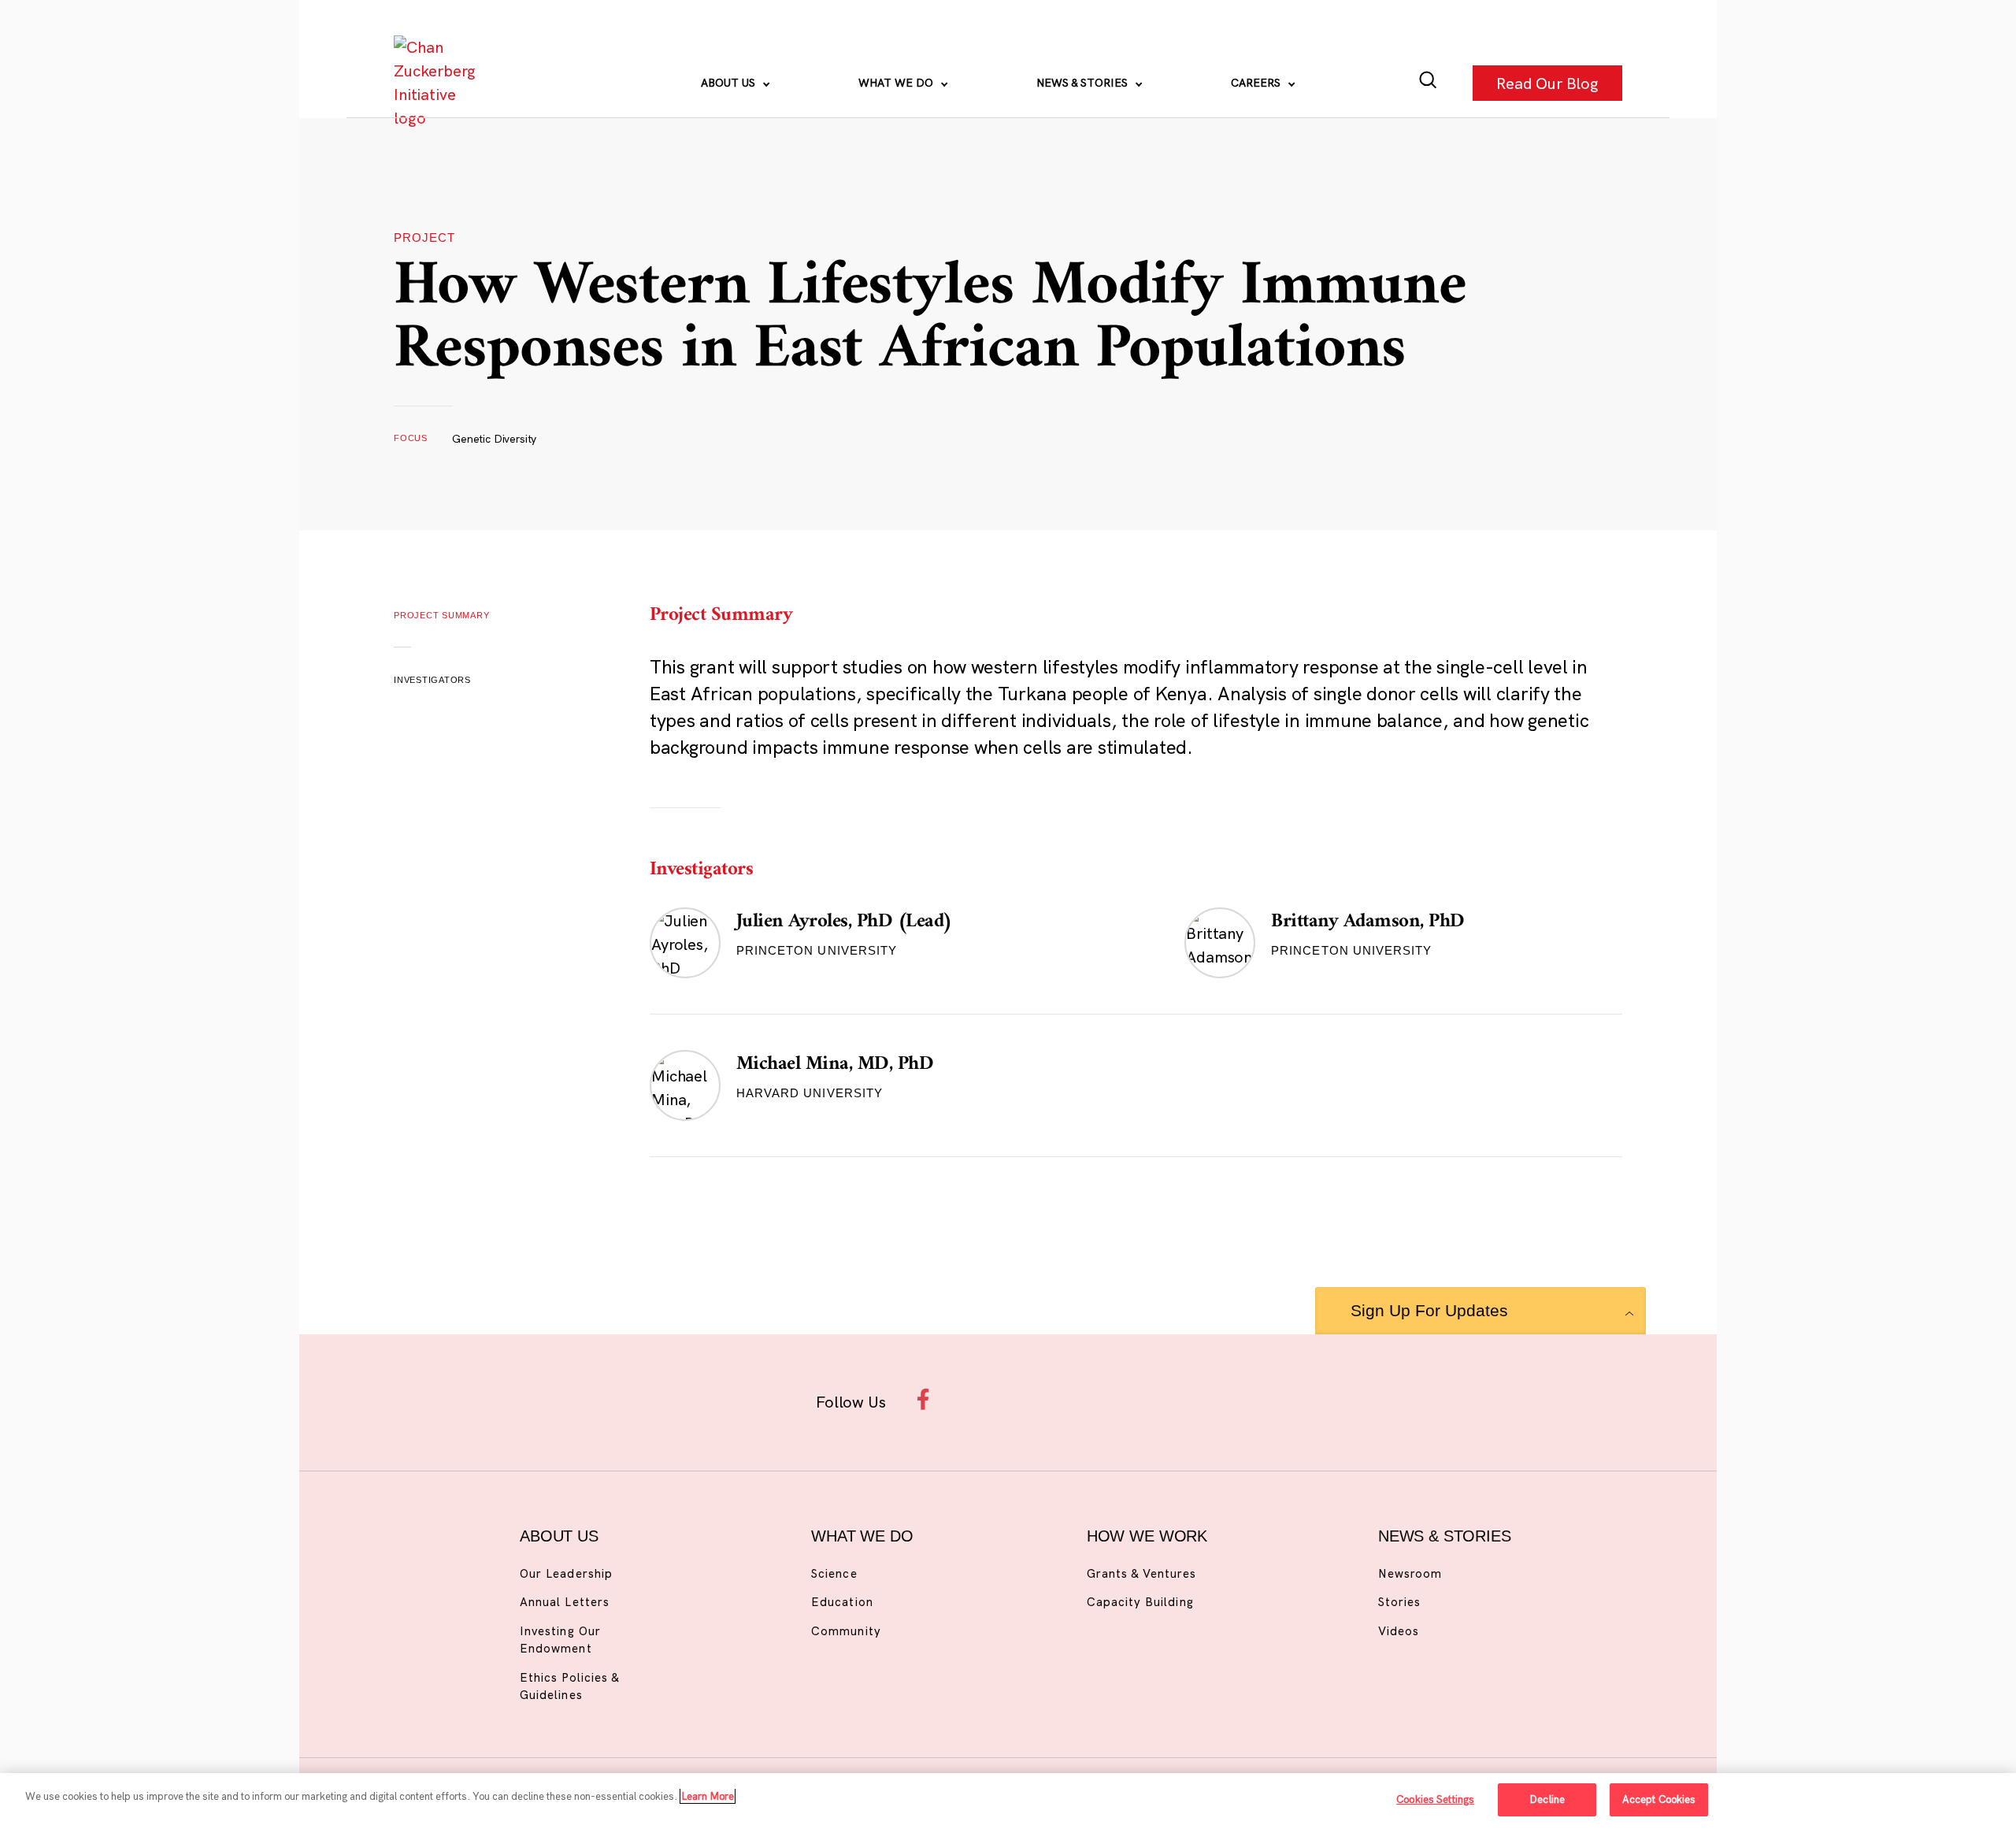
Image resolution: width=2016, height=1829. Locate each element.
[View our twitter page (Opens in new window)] (1131, 1399)
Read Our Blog (1547, 82)
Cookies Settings (1435, 1799)
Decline (1547, 1799)
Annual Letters (565, 1602)
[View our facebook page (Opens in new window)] (927, 1399)
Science (834, 1573)
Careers (1257, 83)
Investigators (432, 680)
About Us (730, 83)
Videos (1399, 1631)
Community (846, 1631)
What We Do (897, 83)
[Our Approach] (438, 83)
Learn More (708, 1796)
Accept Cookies (1659, 1799)
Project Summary (442, 615)
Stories (1399, 1602)
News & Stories (1084, 83)
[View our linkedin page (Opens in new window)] (1080, 1399)
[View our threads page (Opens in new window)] (1029, 1399)
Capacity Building (1140, 1602)
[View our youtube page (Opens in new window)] (1182, 1399)
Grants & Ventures (1141, 1573)
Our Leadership (566, 1573)
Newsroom (1410, 1573)
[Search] (1428, 83)
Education (842, 1602)
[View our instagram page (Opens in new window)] (978, 1399)
